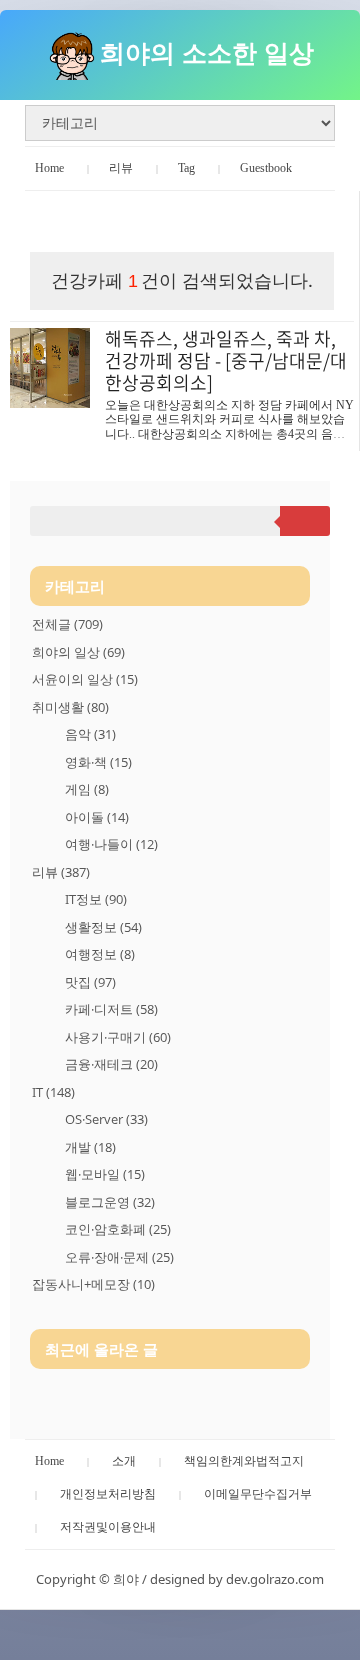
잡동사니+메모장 (93, 1284)
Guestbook (266, 168)
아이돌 (97, 817)
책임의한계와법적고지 (244, 1461)
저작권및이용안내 (108, 1527)
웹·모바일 (105, 1174)
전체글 (67, 624)
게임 (87, 789)
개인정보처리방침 (108, 1494)
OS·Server (106, 1119)
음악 (90, 734)
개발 (90, 1147)
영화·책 (98, 762)
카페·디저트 (111, 1009)
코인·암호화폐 (118, 1229)
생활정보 (103, 927)
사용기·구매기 (118, 1037)
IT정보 (96, 899)
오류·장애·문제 (119, 1257)
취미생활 (70, 707)
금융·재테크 (111, 1064)
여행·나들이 (111, 844)
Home (49, 168)
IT (53, 1092)
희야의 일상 (78, 652)
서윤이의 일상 (85, 679)
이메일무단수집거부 (258, 1494)
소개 (124, 1461)
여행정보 (100, 954)
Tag (186, 168)
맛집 (90, 982)
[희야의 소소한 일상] (72, 52)
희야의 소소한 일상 (207, 52)
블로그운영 (110, 1202)
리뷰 (121, 168)
